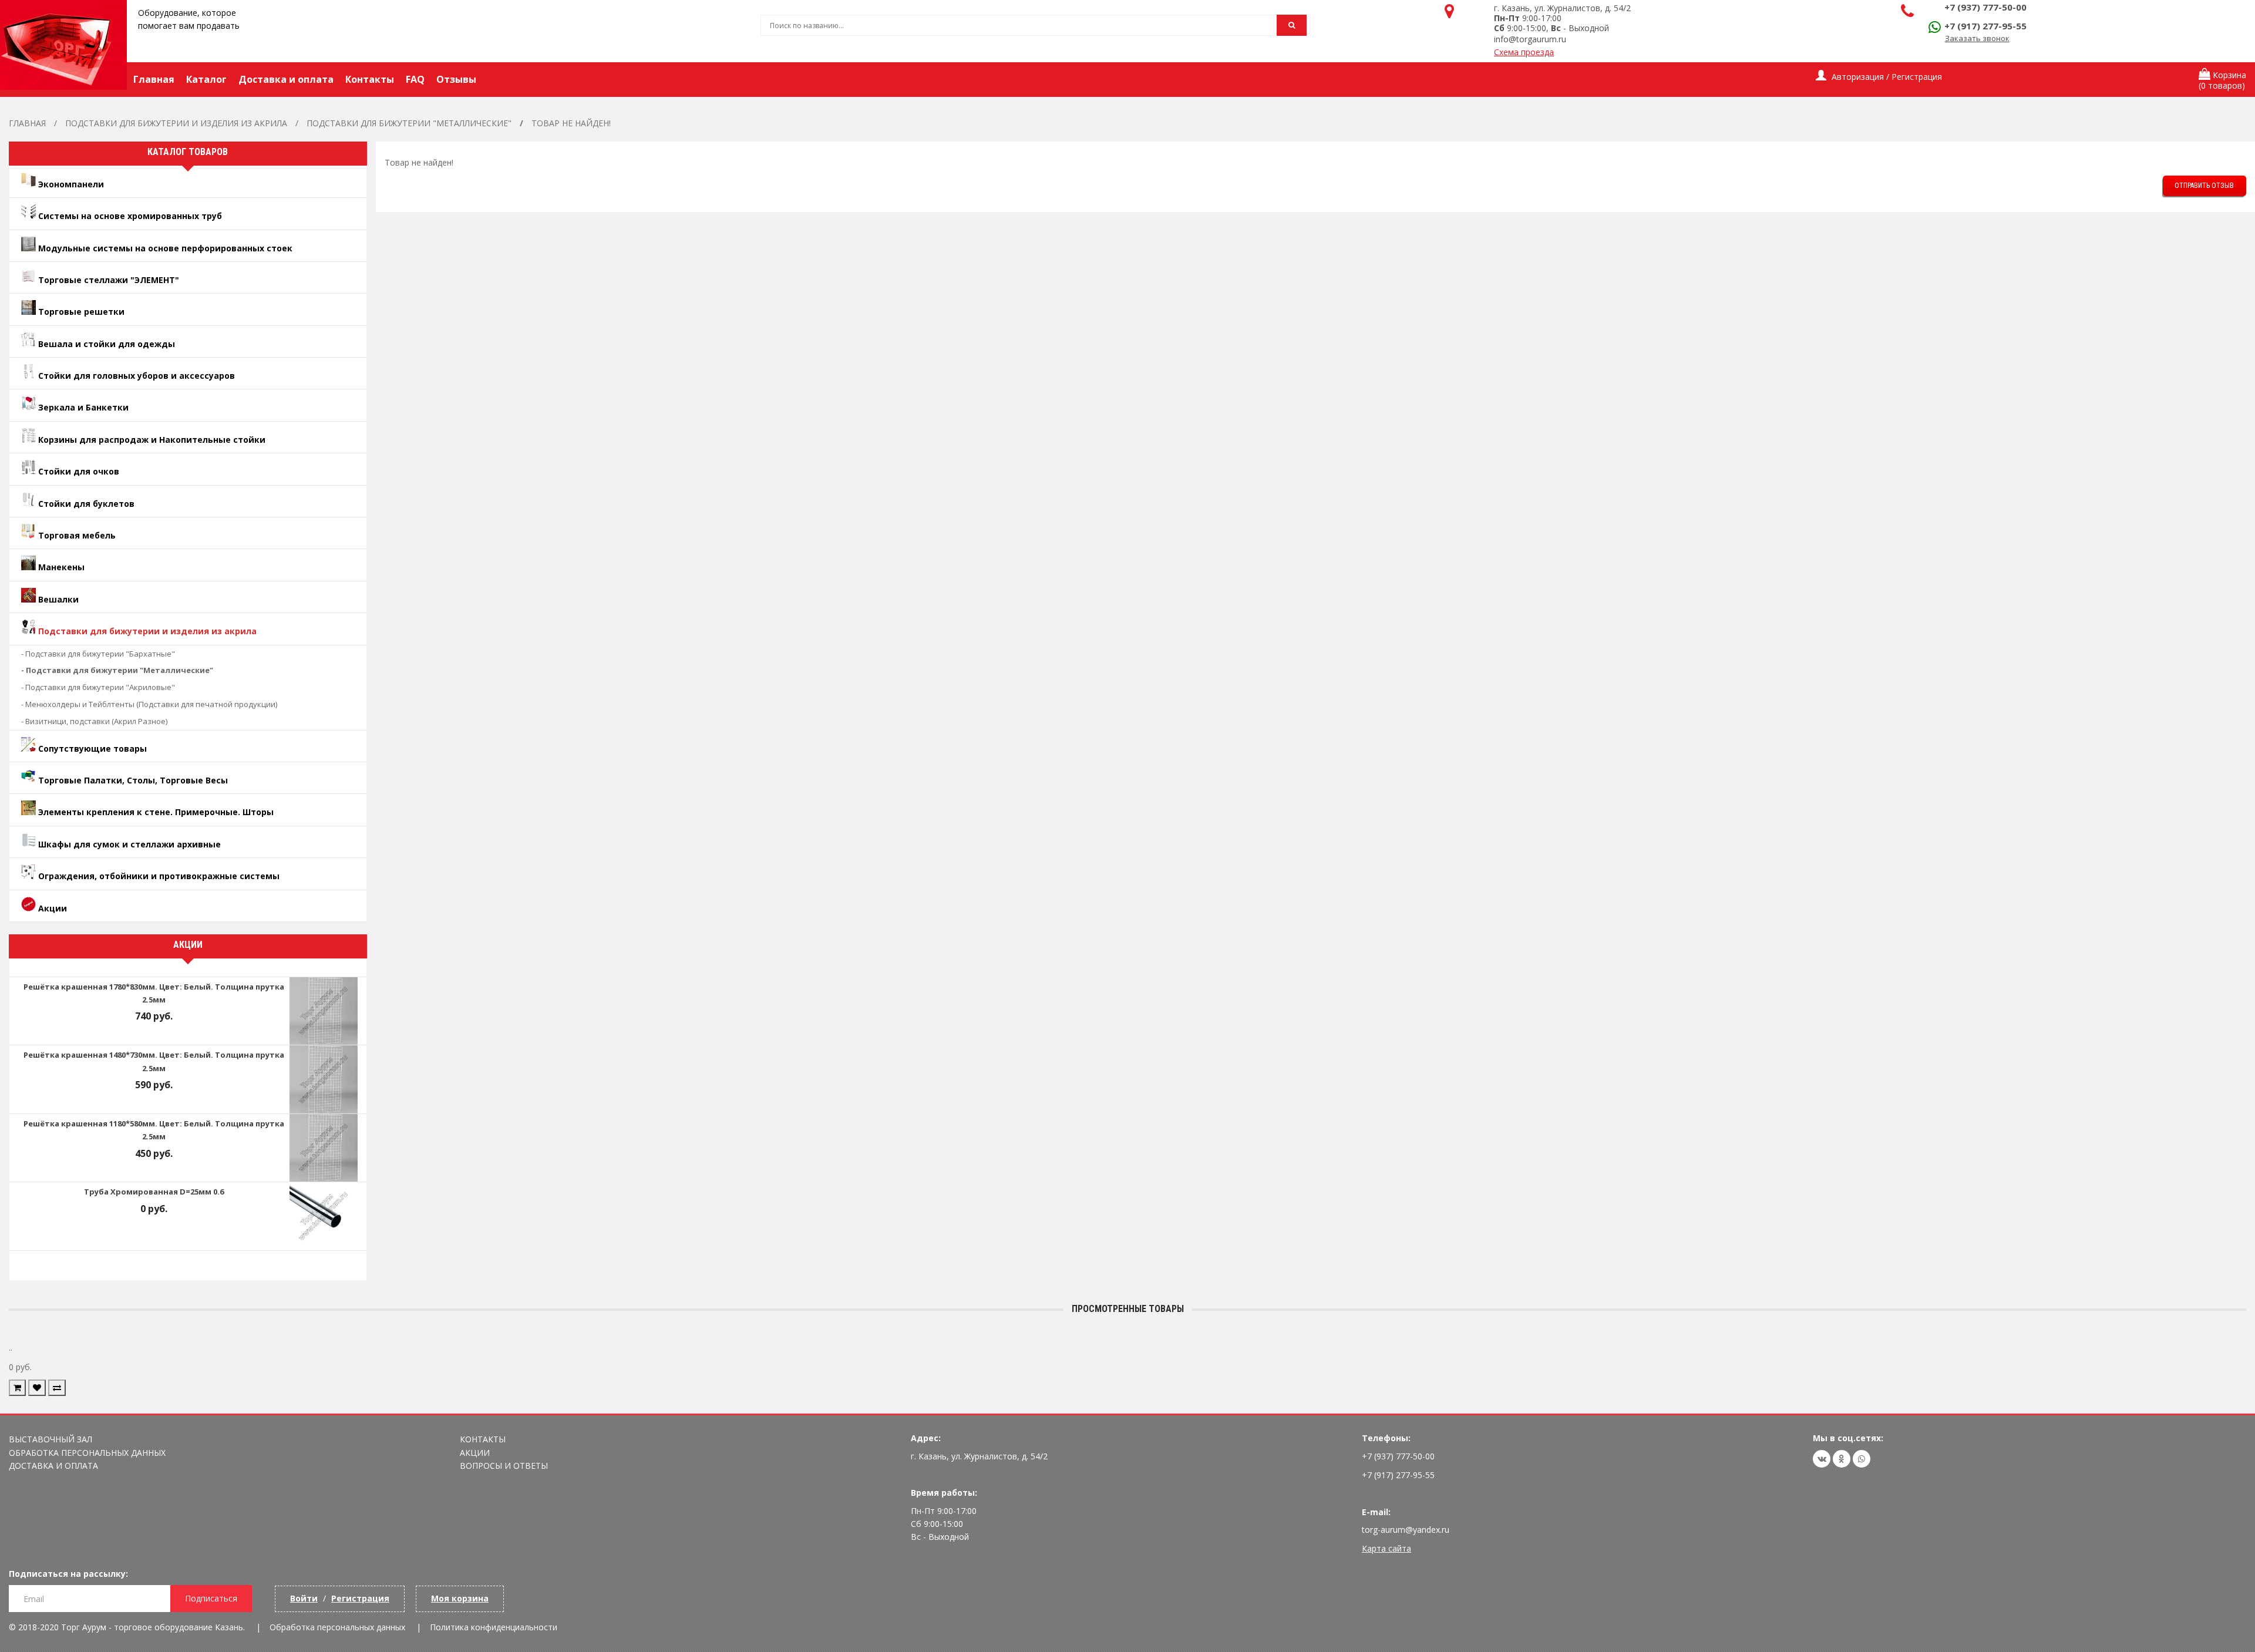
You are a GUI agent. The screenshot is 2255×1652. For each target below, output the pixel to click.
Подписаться (211, 1598)
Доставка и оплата (53, 1466)
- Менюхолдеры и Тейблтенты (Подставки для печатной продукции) (149, 704)
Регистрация (360, 1598)
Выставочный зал (51, 1439)
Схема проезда (1524, 52)
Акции (475, 1453)
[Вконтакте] (1822, 1459)
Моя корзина (460, 1598)
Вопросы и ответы (504, 1466)
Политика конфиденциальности (494, 1627)
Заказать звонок (1977, 38)
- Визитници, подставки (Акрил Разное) (94, 721)
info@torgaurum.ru (1530, 39)
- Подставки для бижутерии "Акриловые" (98, 687)
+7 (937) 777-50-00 (1985, 7)
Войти (304, 1598)
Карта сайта (1386, 1548)
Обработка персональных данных (87, 1453)
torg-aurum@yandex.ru (1406, 1530)
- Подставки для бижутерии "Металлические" (117, 670)
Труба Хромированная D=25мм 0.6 (154, 1192)
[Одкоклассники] (1842, 1459)
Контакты (483, 1439)
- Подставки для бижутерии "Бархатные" (98, 654)
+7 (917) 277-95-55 (1985, 26)
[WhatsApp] (1862, 1459)
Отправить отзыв (2204, 186)
